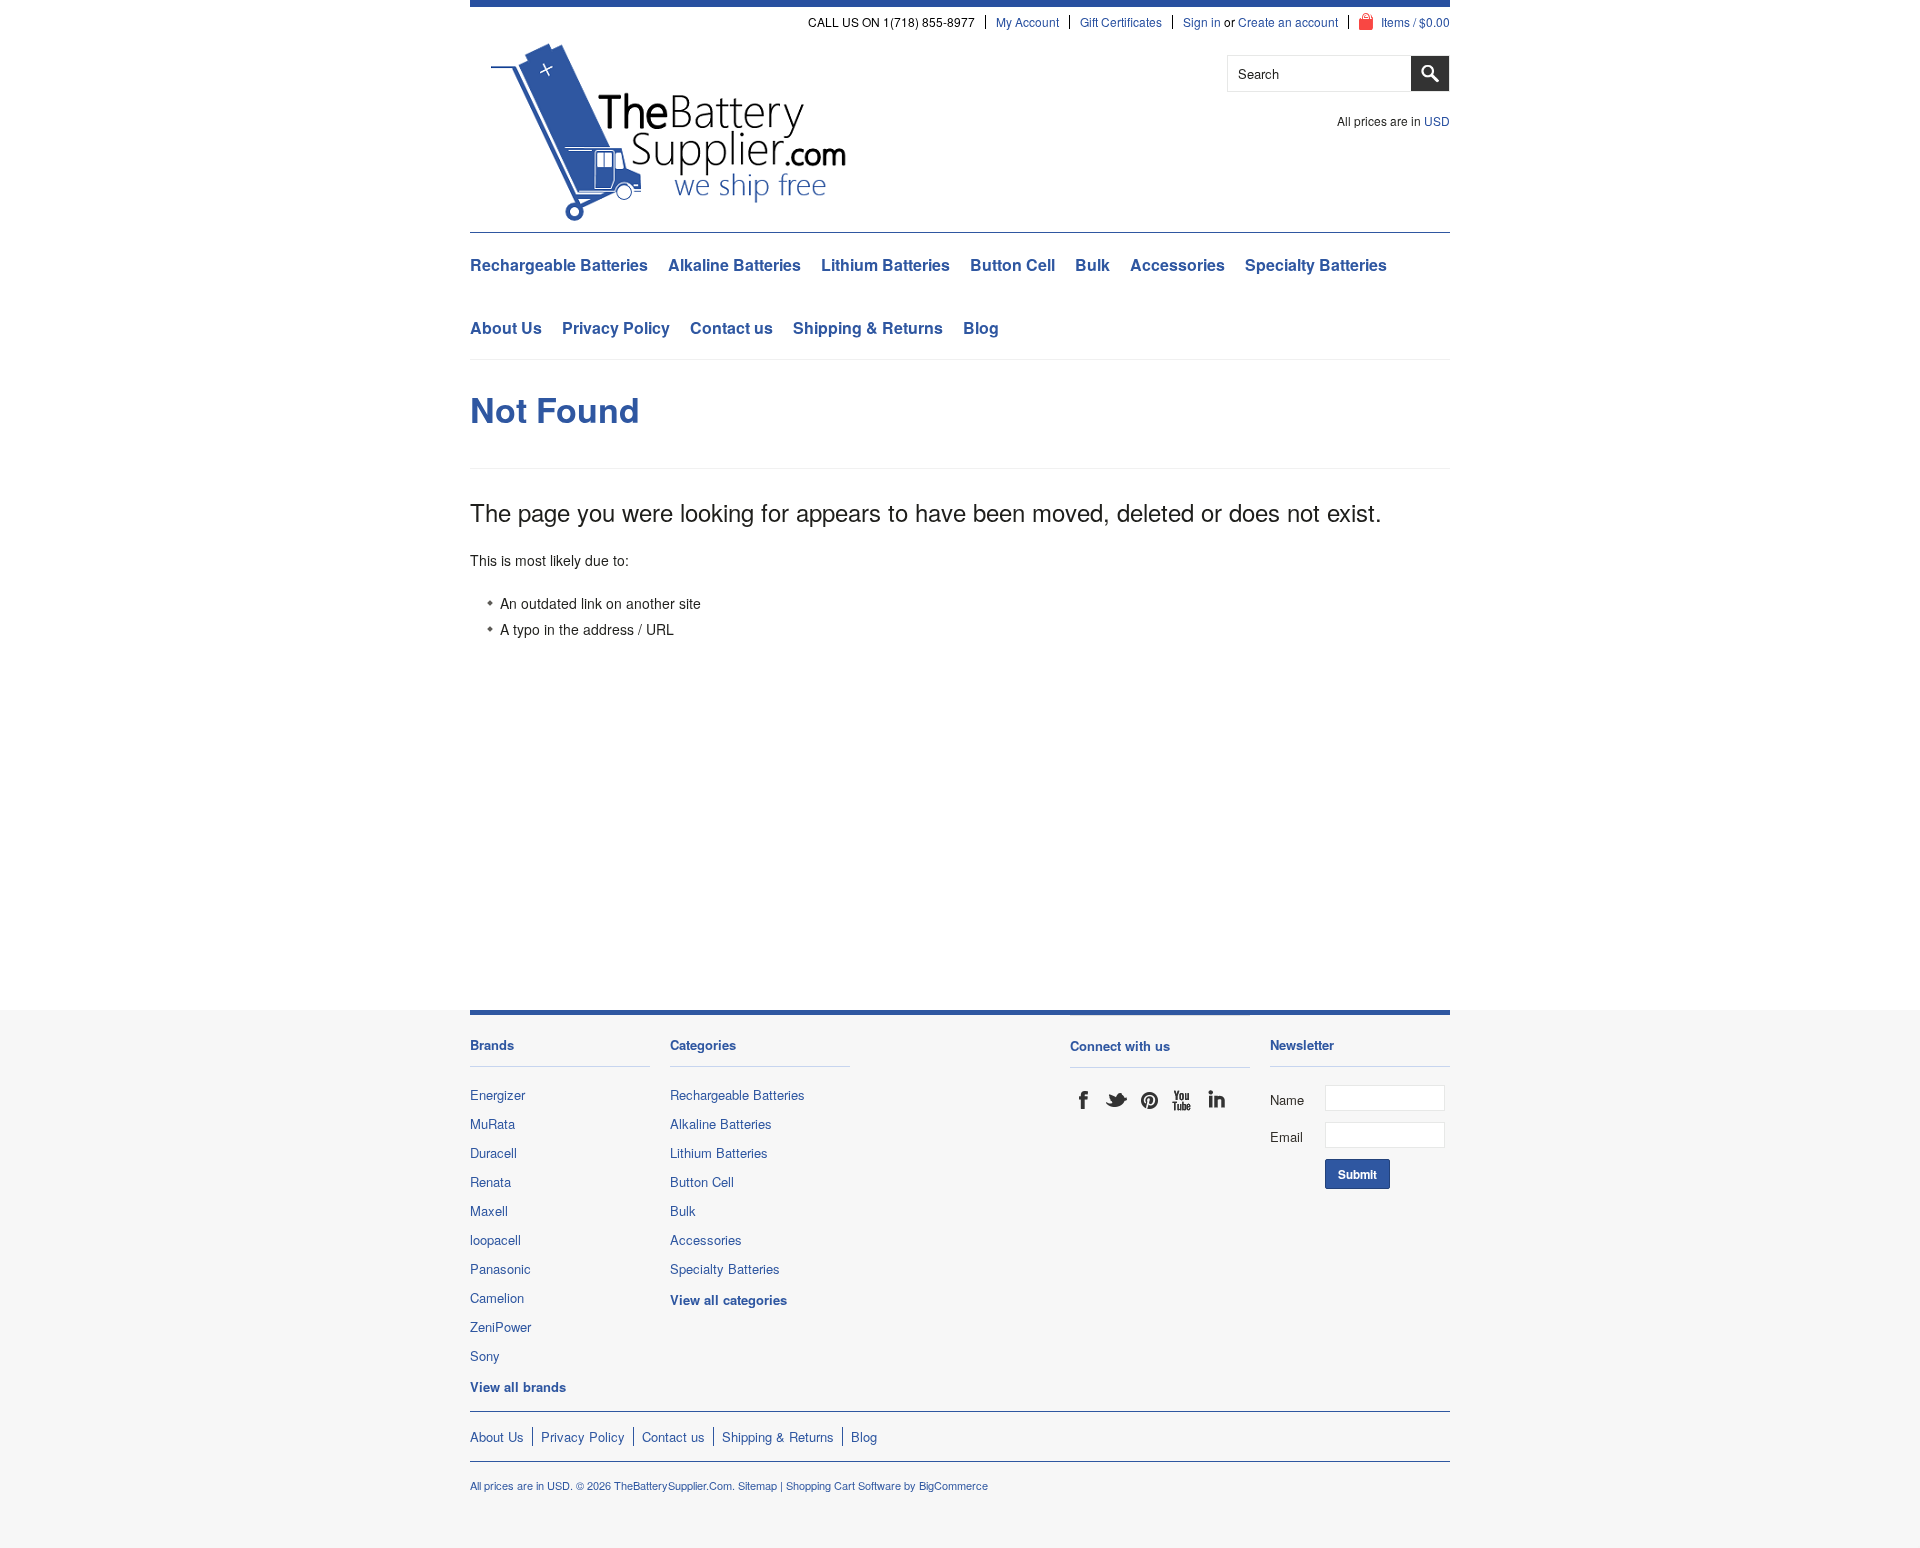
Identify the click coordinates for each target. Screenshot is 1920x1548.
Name (1287, 1099)
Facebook (1084, 1100)
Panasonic (500, 1268)
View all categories (728, 1299)
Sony (485, 1355)
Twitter (1117, 1100)
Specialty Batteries (1316, 264)
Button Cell (1012, 264)
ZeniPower (500, 1326)
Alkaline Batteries (734, 264)
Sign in (1202, 22)
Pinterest (1150, 1100)
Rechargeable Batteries (559, 264)
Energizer (497, 1094)
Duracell (493, 1152)
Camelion (497, 1297)
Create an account (1288, 22)
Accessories (1177, 264)
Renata (490, 1181)
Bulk (1092, 264)
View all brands (518, 1386)
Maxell (489, 1210)
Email (1286, 1136)
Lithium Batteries (885, 264)
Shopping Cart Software (843, 1485)
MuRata (492, 1123)
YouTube (1183, 1100)
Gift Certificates (1121, 22)
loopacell (495, 1239)
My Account (1027, 22)
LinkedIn (1216, 1100)
